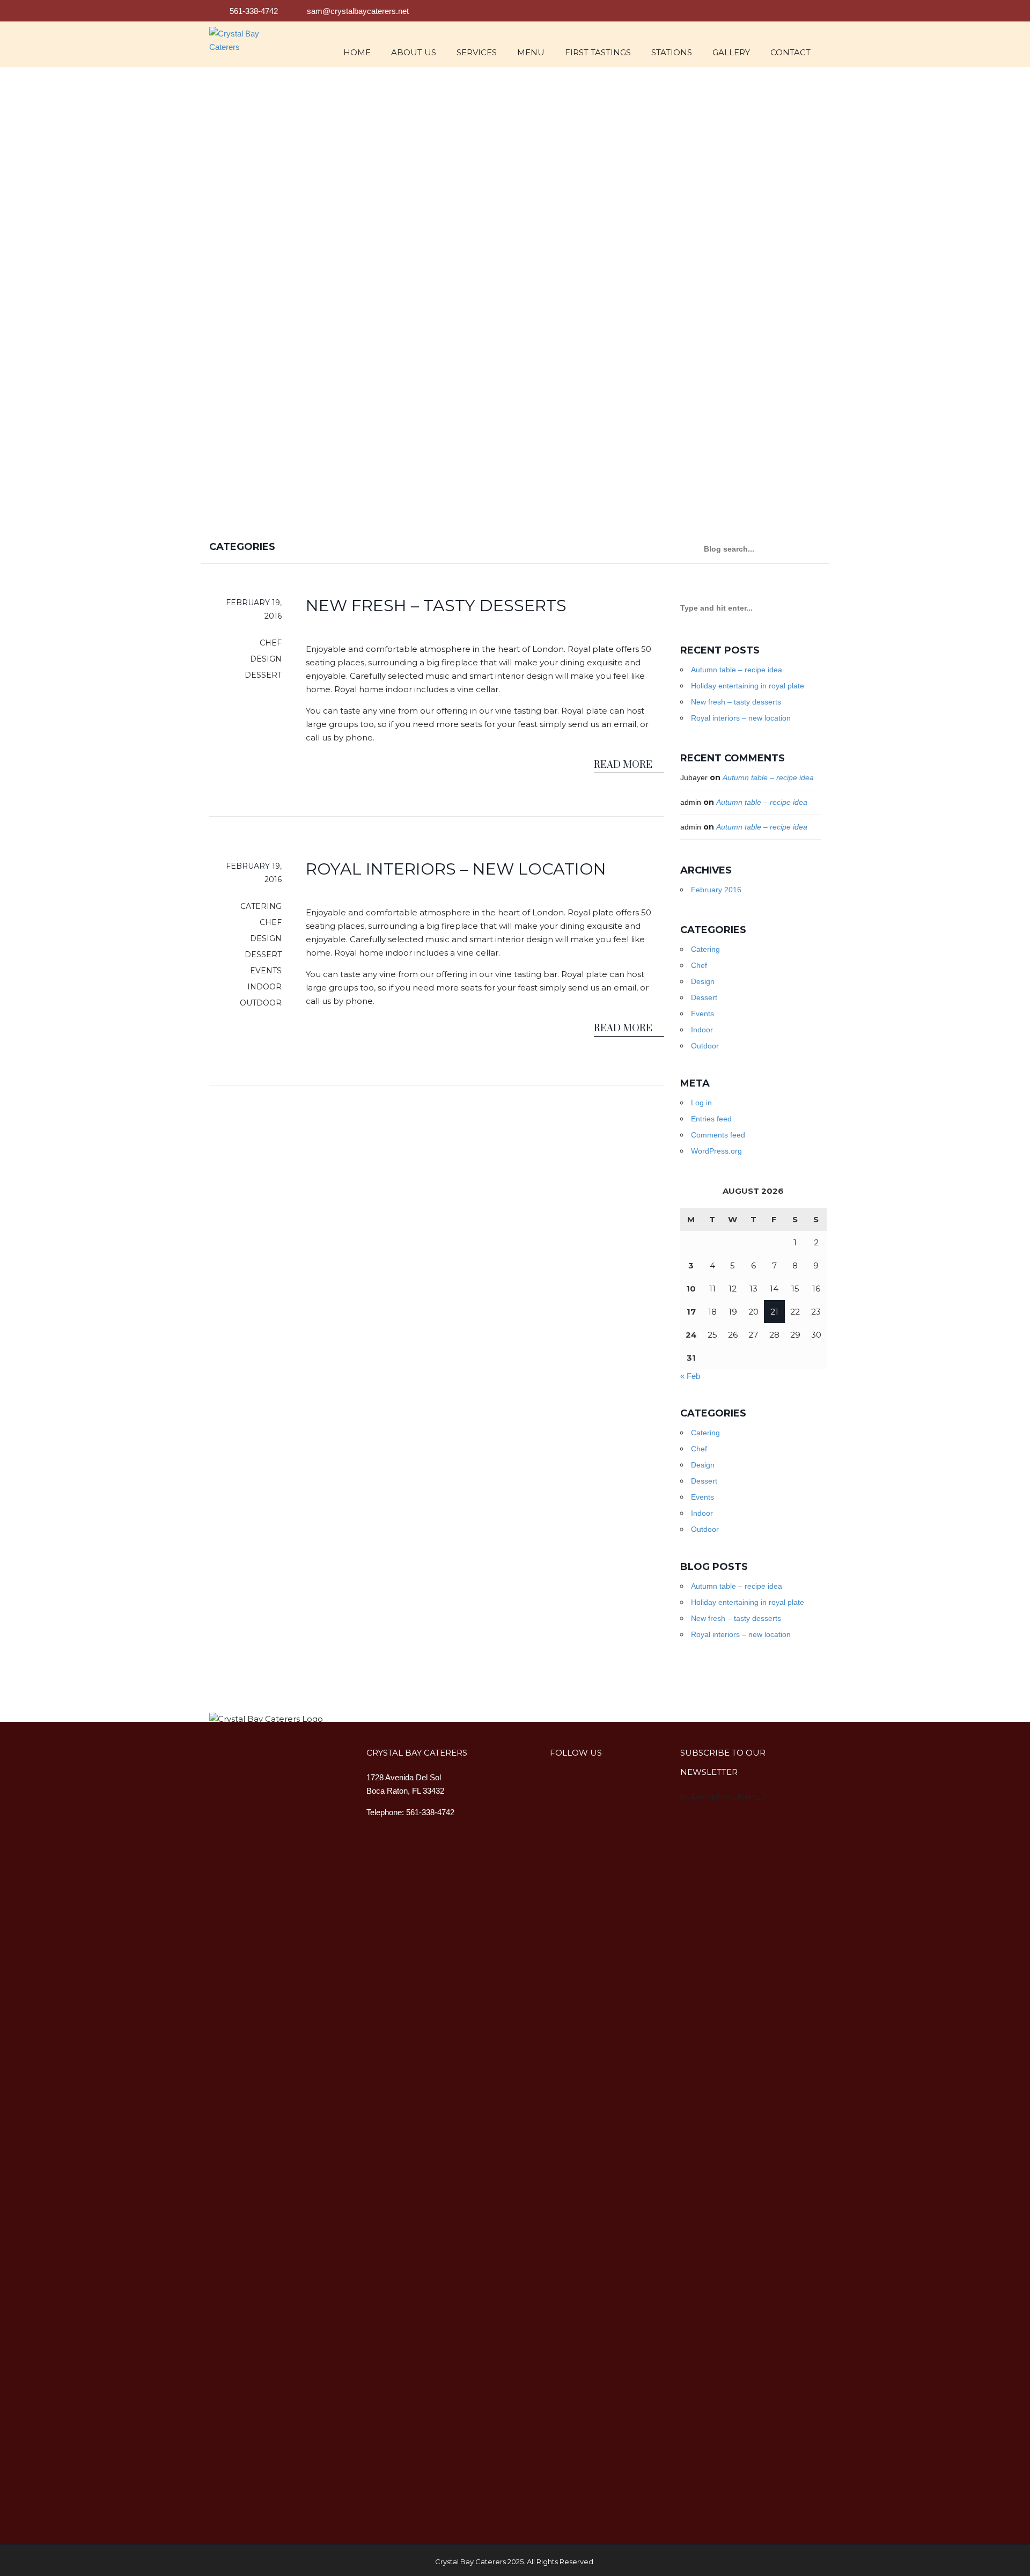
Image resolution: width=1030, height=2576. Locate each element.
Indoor (702, 1030)
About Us (414, 52)
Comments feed (718, 1135)
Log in (701, 1103)
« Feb (690, 1376)
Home (357, 52)
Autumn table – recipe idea (737, 670)
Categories (244, 547)
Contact (790, 52)
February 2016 (716, 890)
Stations (672, 52)
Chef (699, 965)
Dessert (704, 997)
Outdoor (705, 1046)
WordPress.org (716, 1151)
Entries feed (711, 1119)
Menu (531, 52)
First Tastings (598, 52)
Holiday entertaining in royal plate (748, 686)
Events (702, 1014)
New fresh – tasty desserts (736, 702)
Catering (705, 949)
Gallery (731, 52)
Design (703, 981)
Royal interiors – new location (741, 718)
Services (477, 52)
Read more (624, 765)
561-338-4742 (253, 11)
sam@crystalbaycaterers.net (358, 11)
